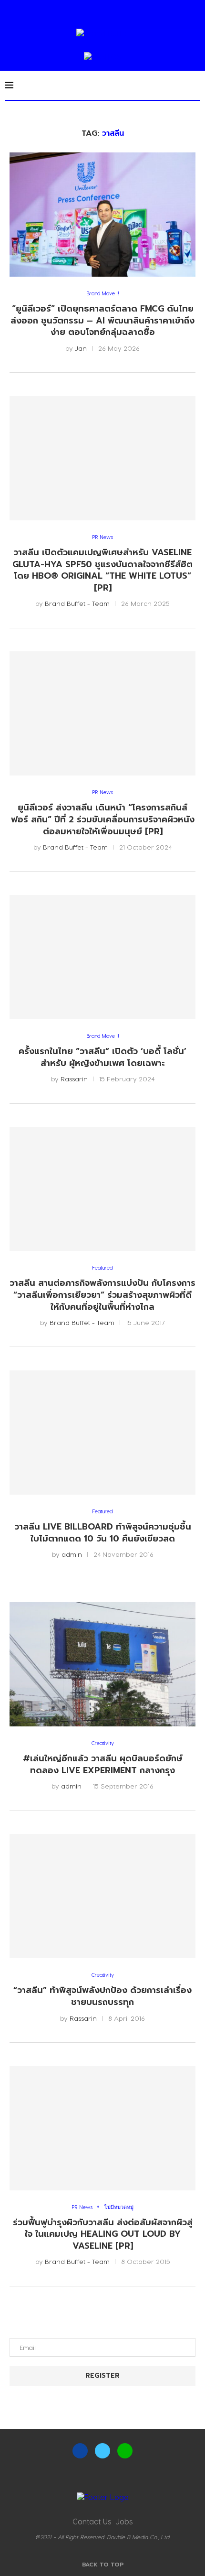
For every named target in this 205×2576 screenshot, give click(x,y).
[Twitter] (102, 2451)
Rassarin (74, 1079)
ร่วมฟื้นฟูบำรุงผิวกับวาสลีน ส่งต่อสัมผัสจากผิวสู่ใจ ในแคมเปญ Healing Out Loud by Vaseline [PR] (103, 2234)
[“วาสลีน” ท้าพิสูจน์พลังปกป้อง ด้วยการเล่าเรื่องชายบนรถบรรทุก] (102, 1896)
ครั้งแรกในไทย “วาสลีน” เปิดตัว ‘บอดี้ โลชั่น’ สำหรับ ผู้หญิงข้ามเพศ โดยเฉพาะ (102, 1057)
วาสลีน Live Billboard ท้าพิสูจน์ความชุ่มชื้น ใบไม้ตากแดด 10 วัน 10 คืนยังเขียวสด (103, 1533)
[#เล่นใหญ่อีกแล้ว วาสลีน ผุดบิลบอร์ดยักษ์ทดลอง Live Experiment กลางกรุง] (102, 1664)
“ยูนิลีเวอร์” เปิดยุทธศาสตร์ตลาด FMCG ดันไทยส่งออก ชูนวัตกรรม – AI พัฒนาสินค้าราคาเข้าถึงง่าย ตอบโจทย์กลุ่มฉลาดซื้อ (102, 320)
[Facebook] (80, 2451)
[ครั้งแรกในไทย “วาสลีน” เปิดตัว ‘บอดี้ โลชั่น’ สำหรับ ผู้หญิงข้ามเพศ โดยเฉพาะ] (102, 957)
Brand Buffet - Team (77, 603)
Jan (81, 348)
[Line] (125, 2451)
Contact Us (92, 2521)
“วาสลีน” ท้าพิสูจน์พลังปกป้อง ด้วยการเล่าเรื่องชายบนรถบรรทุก (102, 1996)
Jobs (124, 2521)
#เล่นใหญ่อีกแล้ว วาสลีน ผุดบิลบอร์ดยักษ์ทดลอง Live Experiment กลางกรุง (103, 1764)
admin (72, 1554)
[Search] (195, 85)
